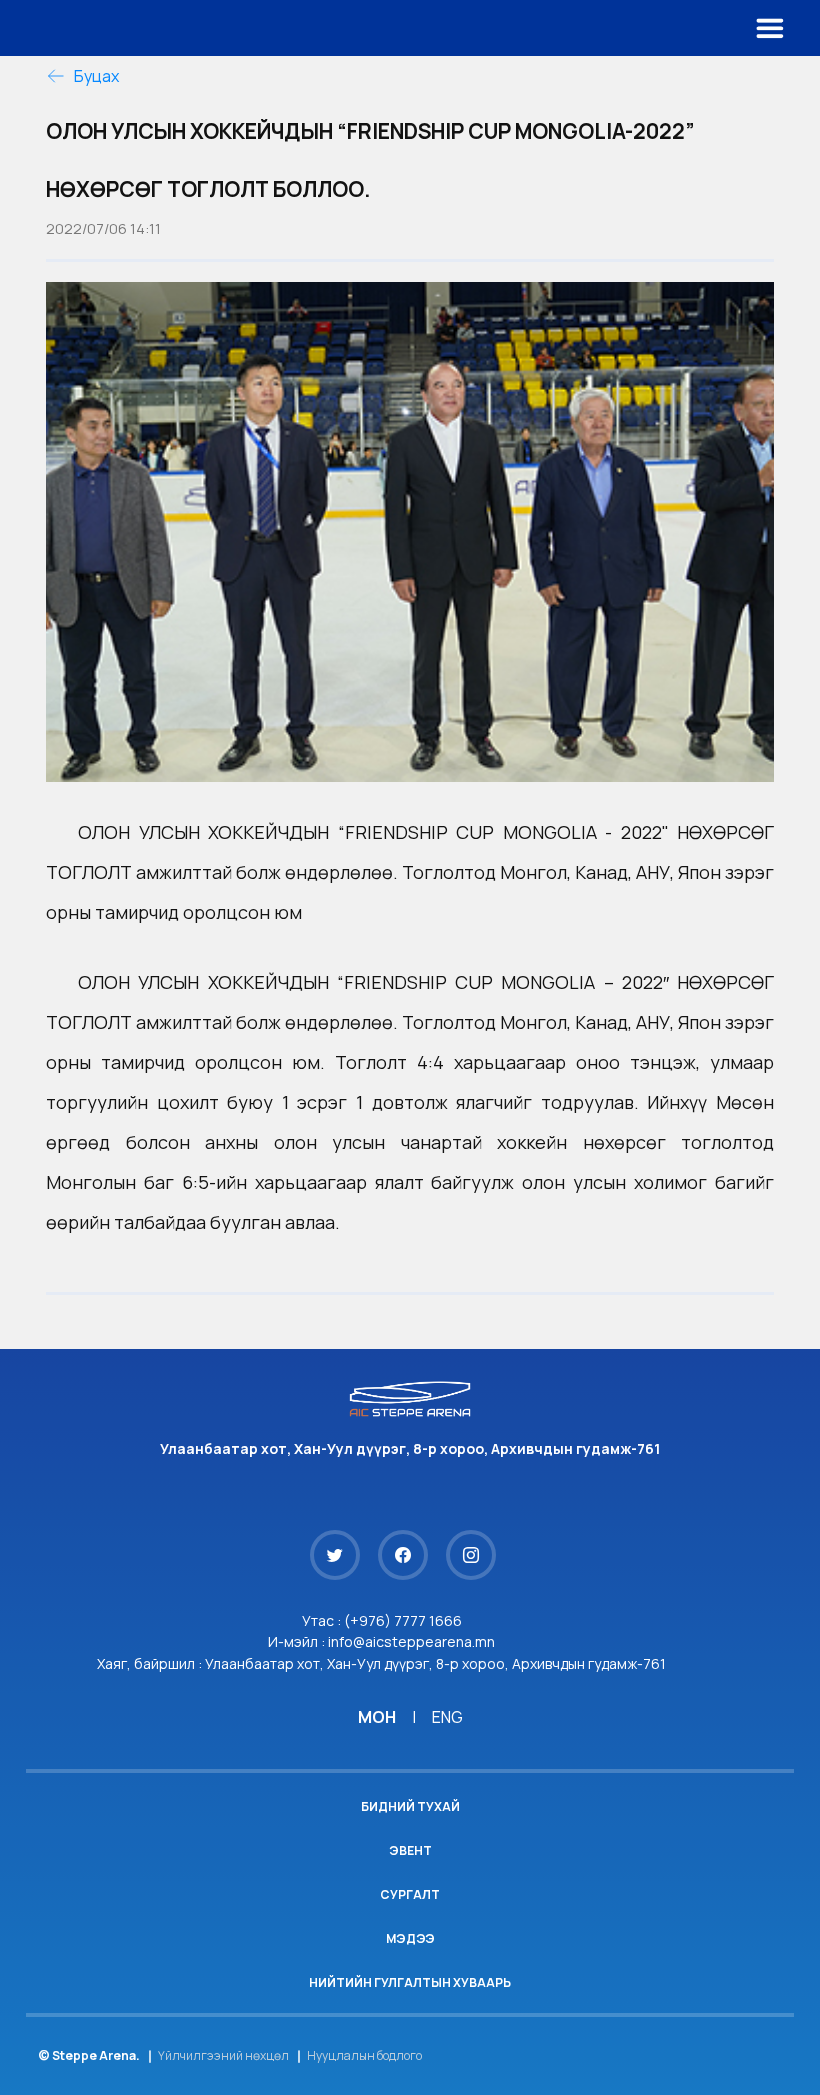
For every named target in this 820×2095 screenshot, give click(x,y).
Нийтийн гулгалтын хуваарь (410, 1982)
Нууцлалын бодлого (364, 2055)
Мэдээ (410, 1938)
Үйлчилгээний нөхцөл (223, 2055)
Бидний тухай (410, 1806)
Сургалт (410, 1894)
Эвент (410, 1850)
